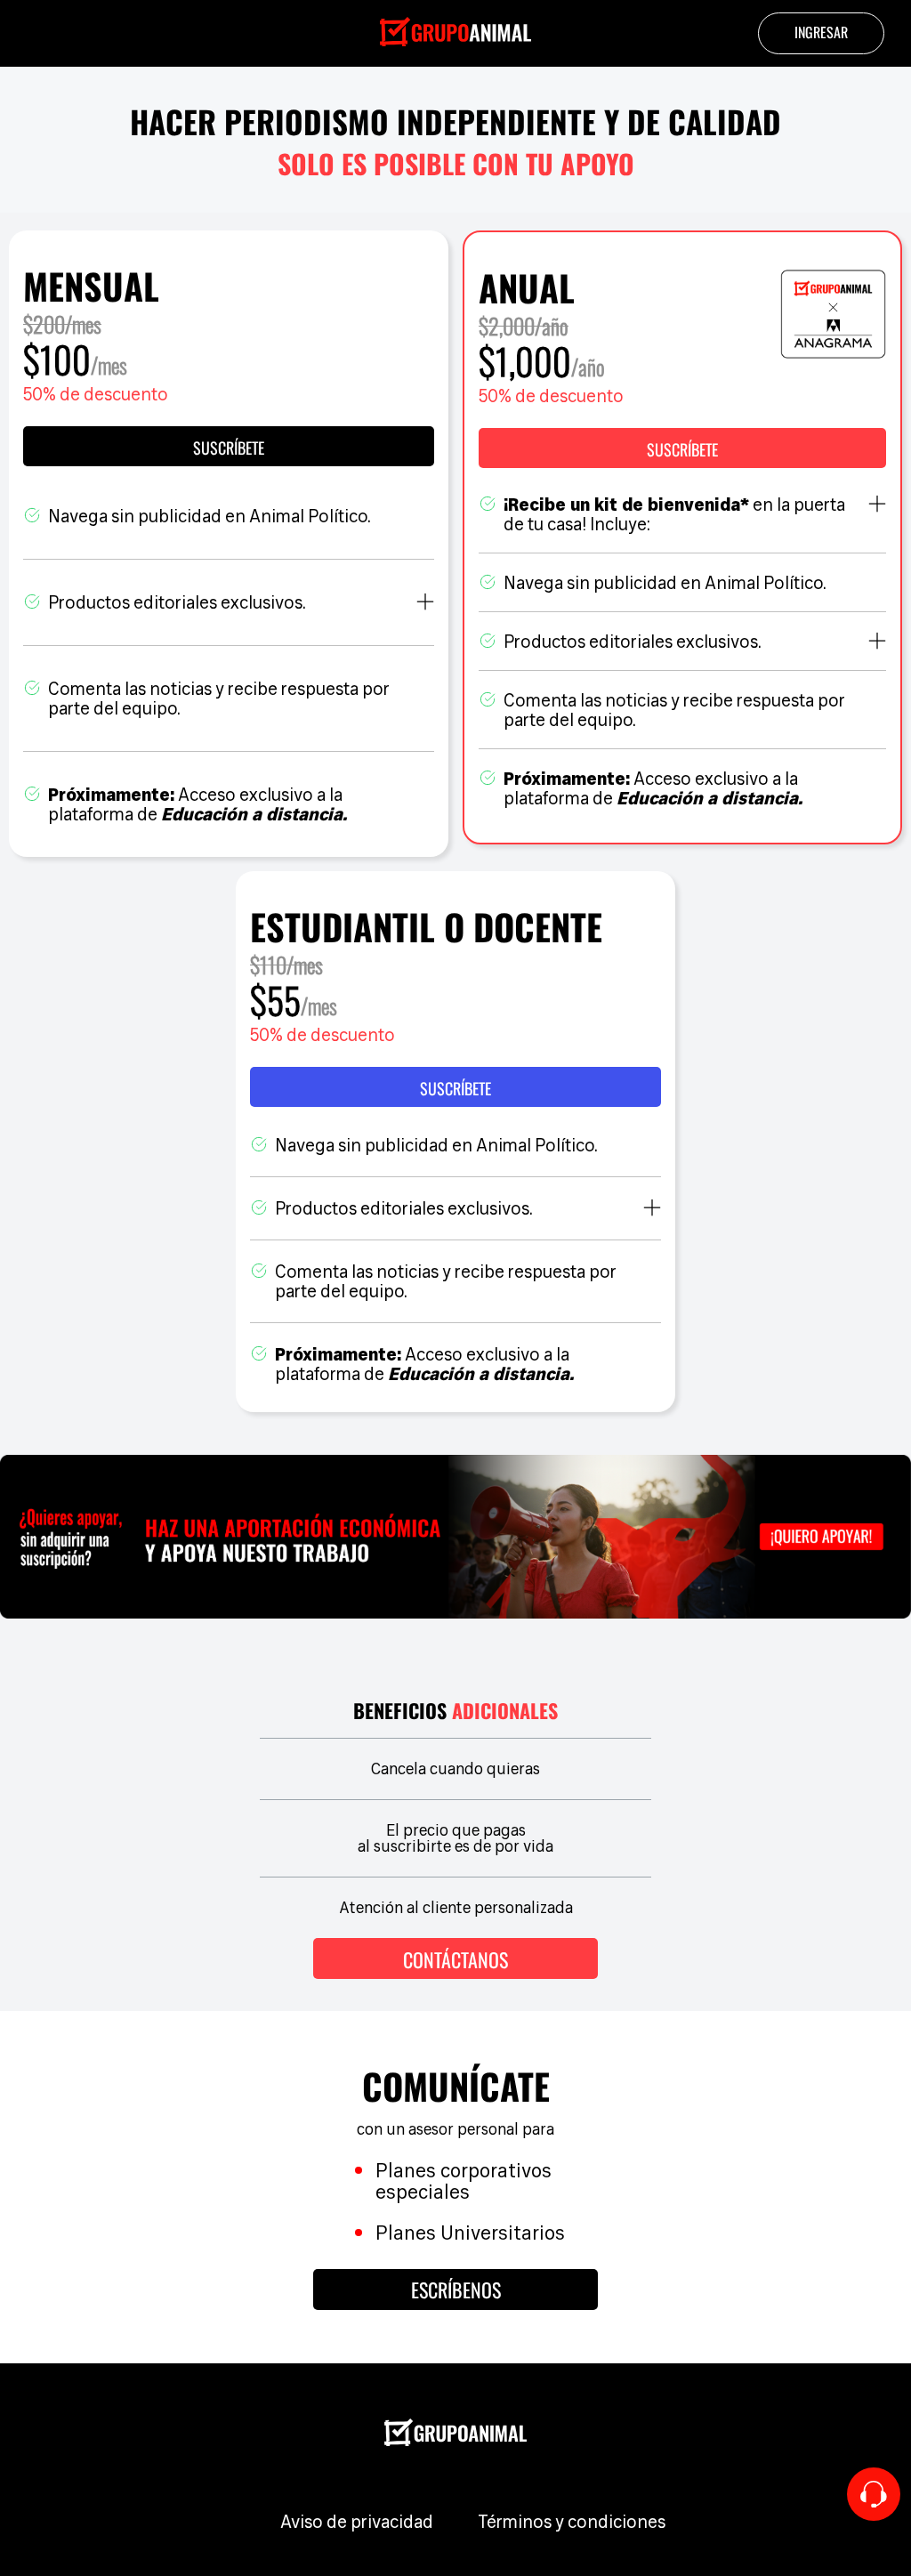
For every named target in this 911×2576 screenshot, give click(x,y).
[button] (682, 448)
